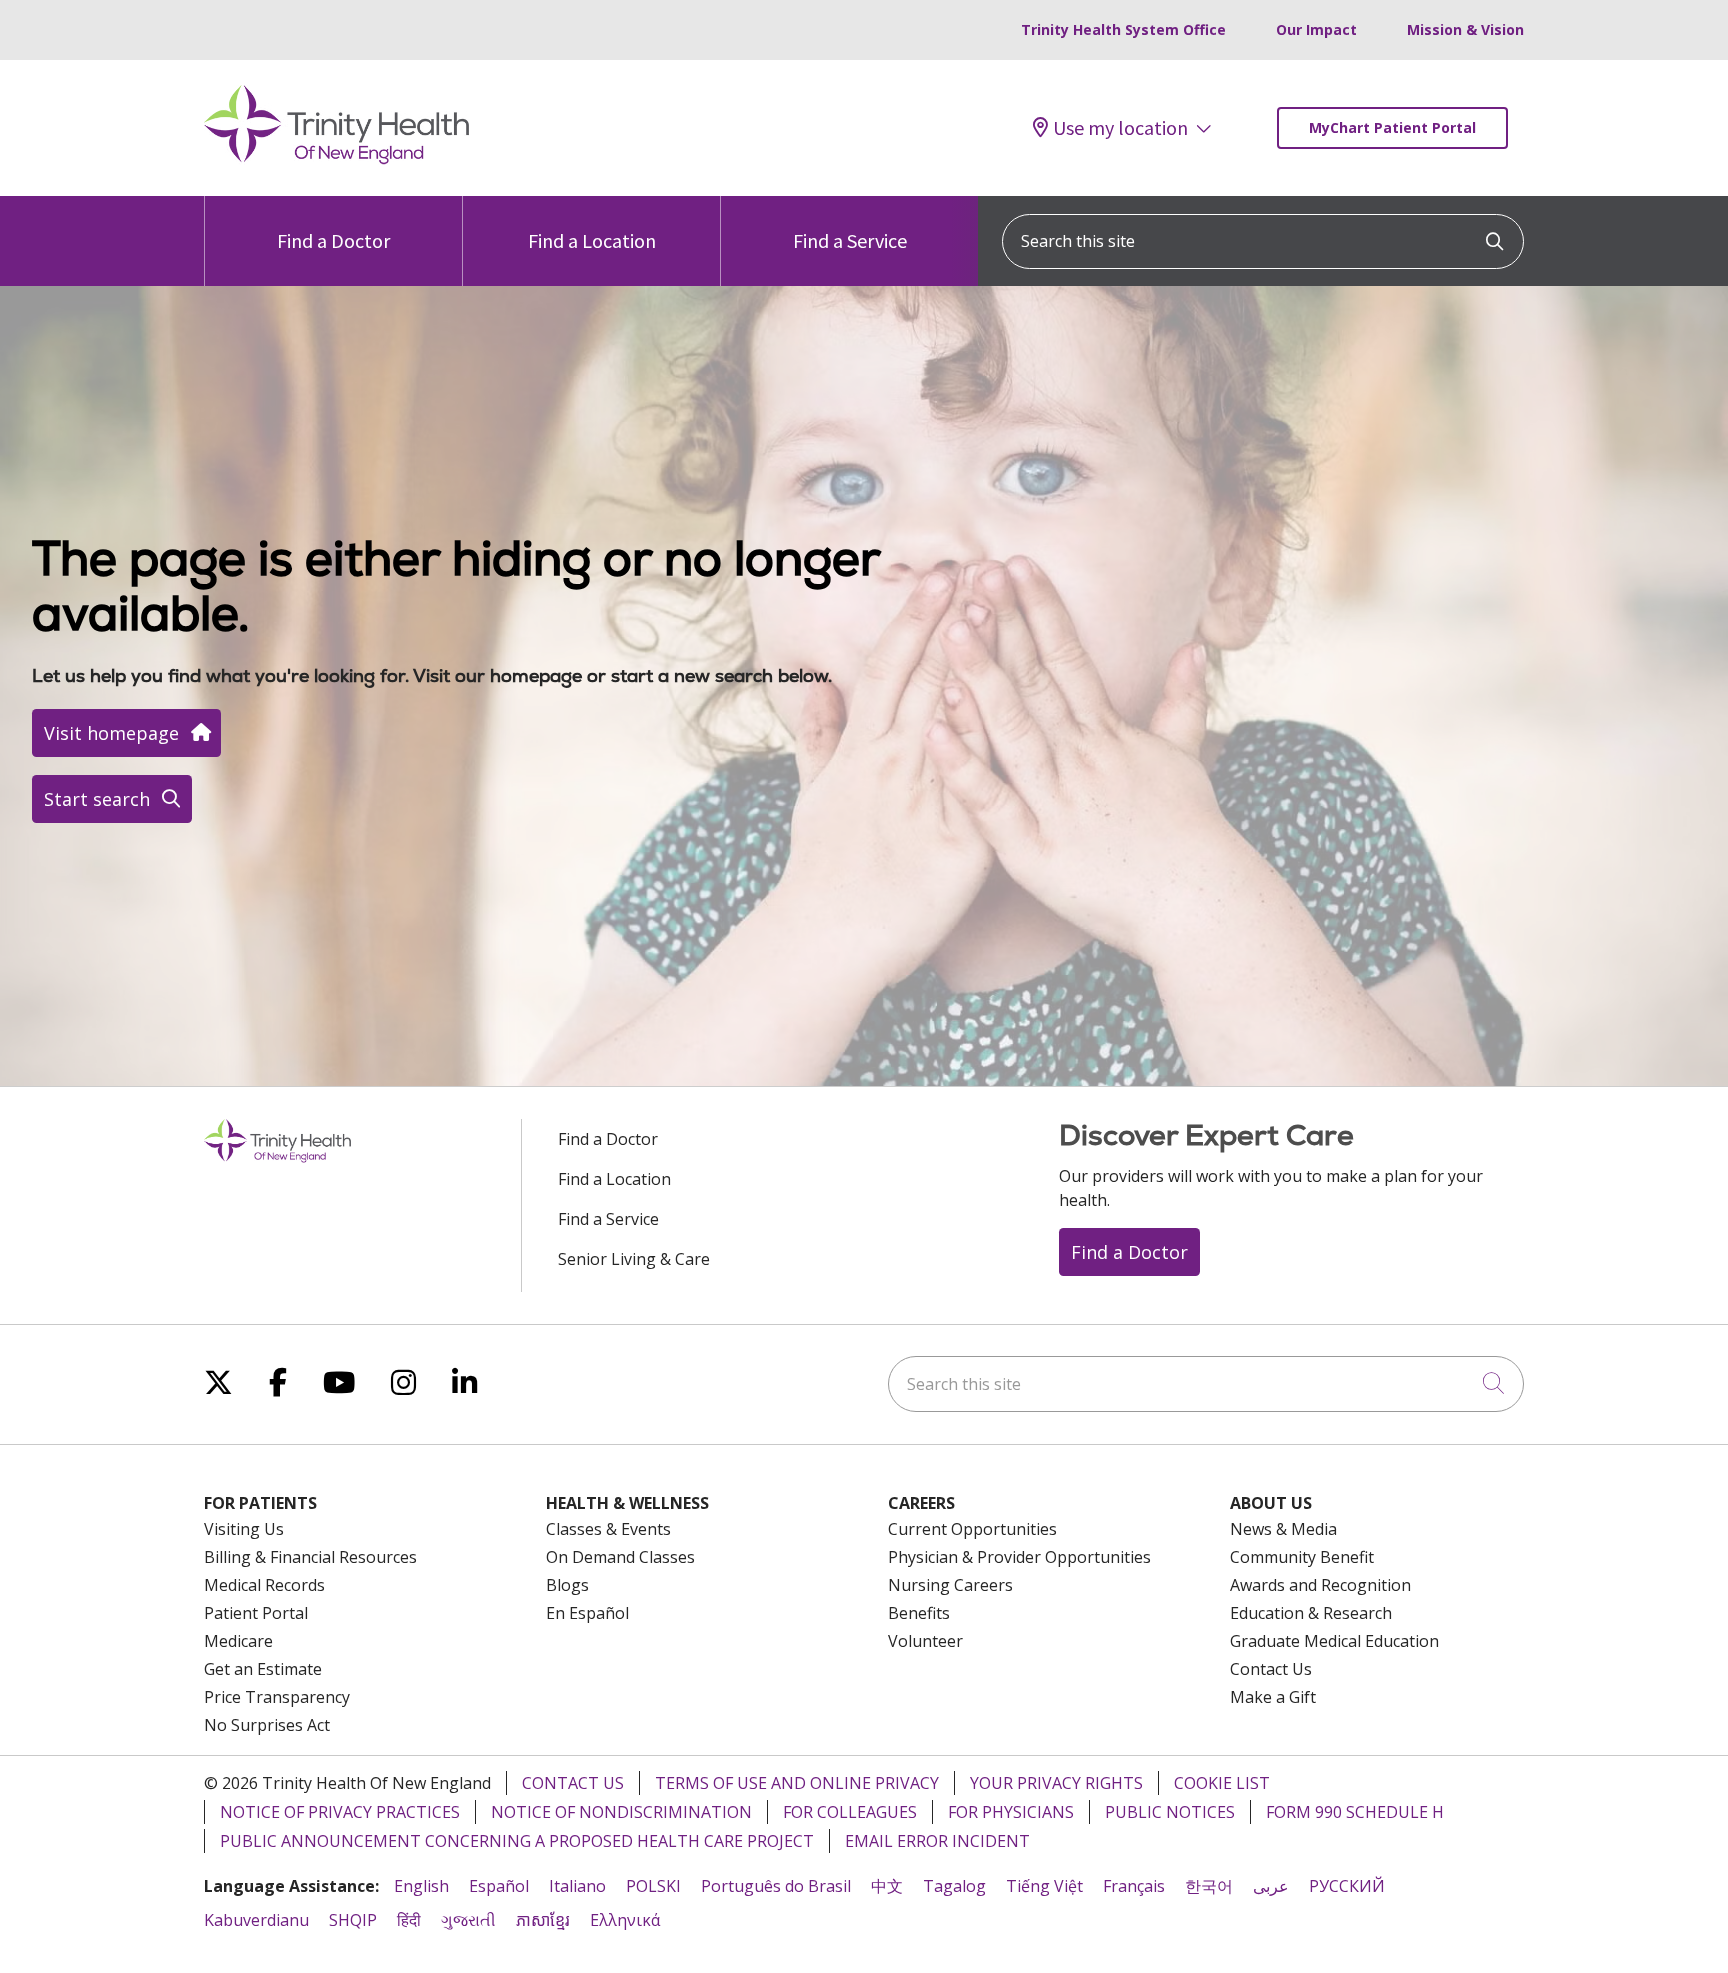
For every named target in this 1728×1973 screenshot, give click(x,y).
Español (499, 1886)
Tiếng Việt (1044, 1886)
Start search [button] (97, 799)
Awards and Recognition (1320, 1585)
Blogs (567, 1585)
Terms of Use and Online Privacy (797, 1783)
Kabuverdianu (256, 1920)
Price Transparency (277, 1697)
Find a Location (592, 240)
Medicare (238, 1641)
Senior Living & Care (634, 1259)
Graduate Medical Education (1334, 1641)
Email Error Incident (937, 1841)
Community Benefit (1302, 1557)
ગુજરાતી (468, 1920)
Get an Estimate (263, 1669)
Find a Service (850, 240)
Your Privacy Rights (1056, 1783)
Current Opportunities (972, 1529)
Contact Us (1271, 1669)
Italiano (577, 1886)
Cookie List (1222, 1783)
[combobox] (1263, 241)
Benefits (919, 1613)
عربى (1271, 1886)
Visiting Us (244, 1529)
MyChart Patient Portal (1392, 127)
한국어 (1209, 1886)
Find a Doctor (333, 240)
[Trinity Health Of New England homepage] (336, 159)
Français (1134, 1886)
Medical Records (264, 1585)
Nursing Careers (950, 1585)
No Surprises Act (267, 1725)
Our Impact (1316, 29)
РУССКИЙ (1347, 1886)
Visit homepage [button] (111, 733)
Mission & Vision (1465, 29)
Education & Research (1311, 1613)
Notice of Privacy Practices (340, 1812)
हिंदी (409, 1920)
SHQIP (353, 1920)
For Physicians (1011, 1812)
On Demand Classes (620, 1557)
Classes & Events (608, 1529)
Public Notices (1170, 1812)
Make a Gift (1273, 1697)
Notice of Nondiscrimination (621, 1812)
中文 (887, 1886)
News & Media (1283, 1529)
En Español (587, 1613)
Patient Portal (256, 1613)
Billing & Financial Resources (310, 1557)
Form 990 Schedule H (1355, 1812)
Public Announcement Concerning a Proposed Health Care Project (517, 1841)
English (421, 1886)
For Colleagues (850, 1812)
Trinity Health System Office (1123, 29)
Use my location (1120, 128)
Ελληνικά (625, 1920)
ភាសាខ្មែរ (543, 1920)
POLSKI (653, 1886)
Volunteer (925, 1641)
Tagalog (954, 1886)
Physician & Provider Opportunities (1019, 1557)
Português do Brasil (776, 1886)
